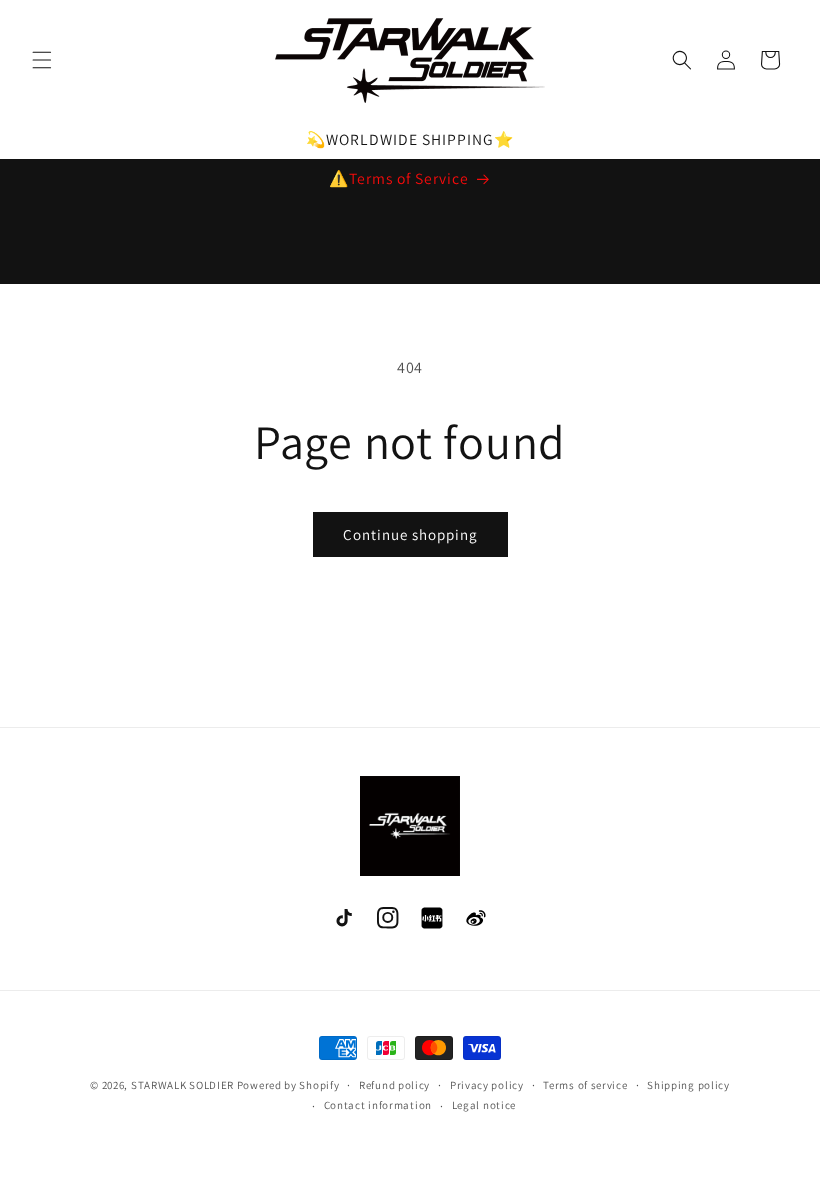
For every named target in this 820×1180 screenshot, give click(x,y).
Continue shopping (410, 534)
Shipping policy (688, 1085)
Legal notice (484, 1105)
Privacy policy (487, 1085)
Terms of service (585, 1085)
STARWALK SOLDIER (182, 1085)
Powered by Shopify (288, 1085)
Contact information (378, 1105)
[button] (42, 60)
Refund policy (394, 1085)
